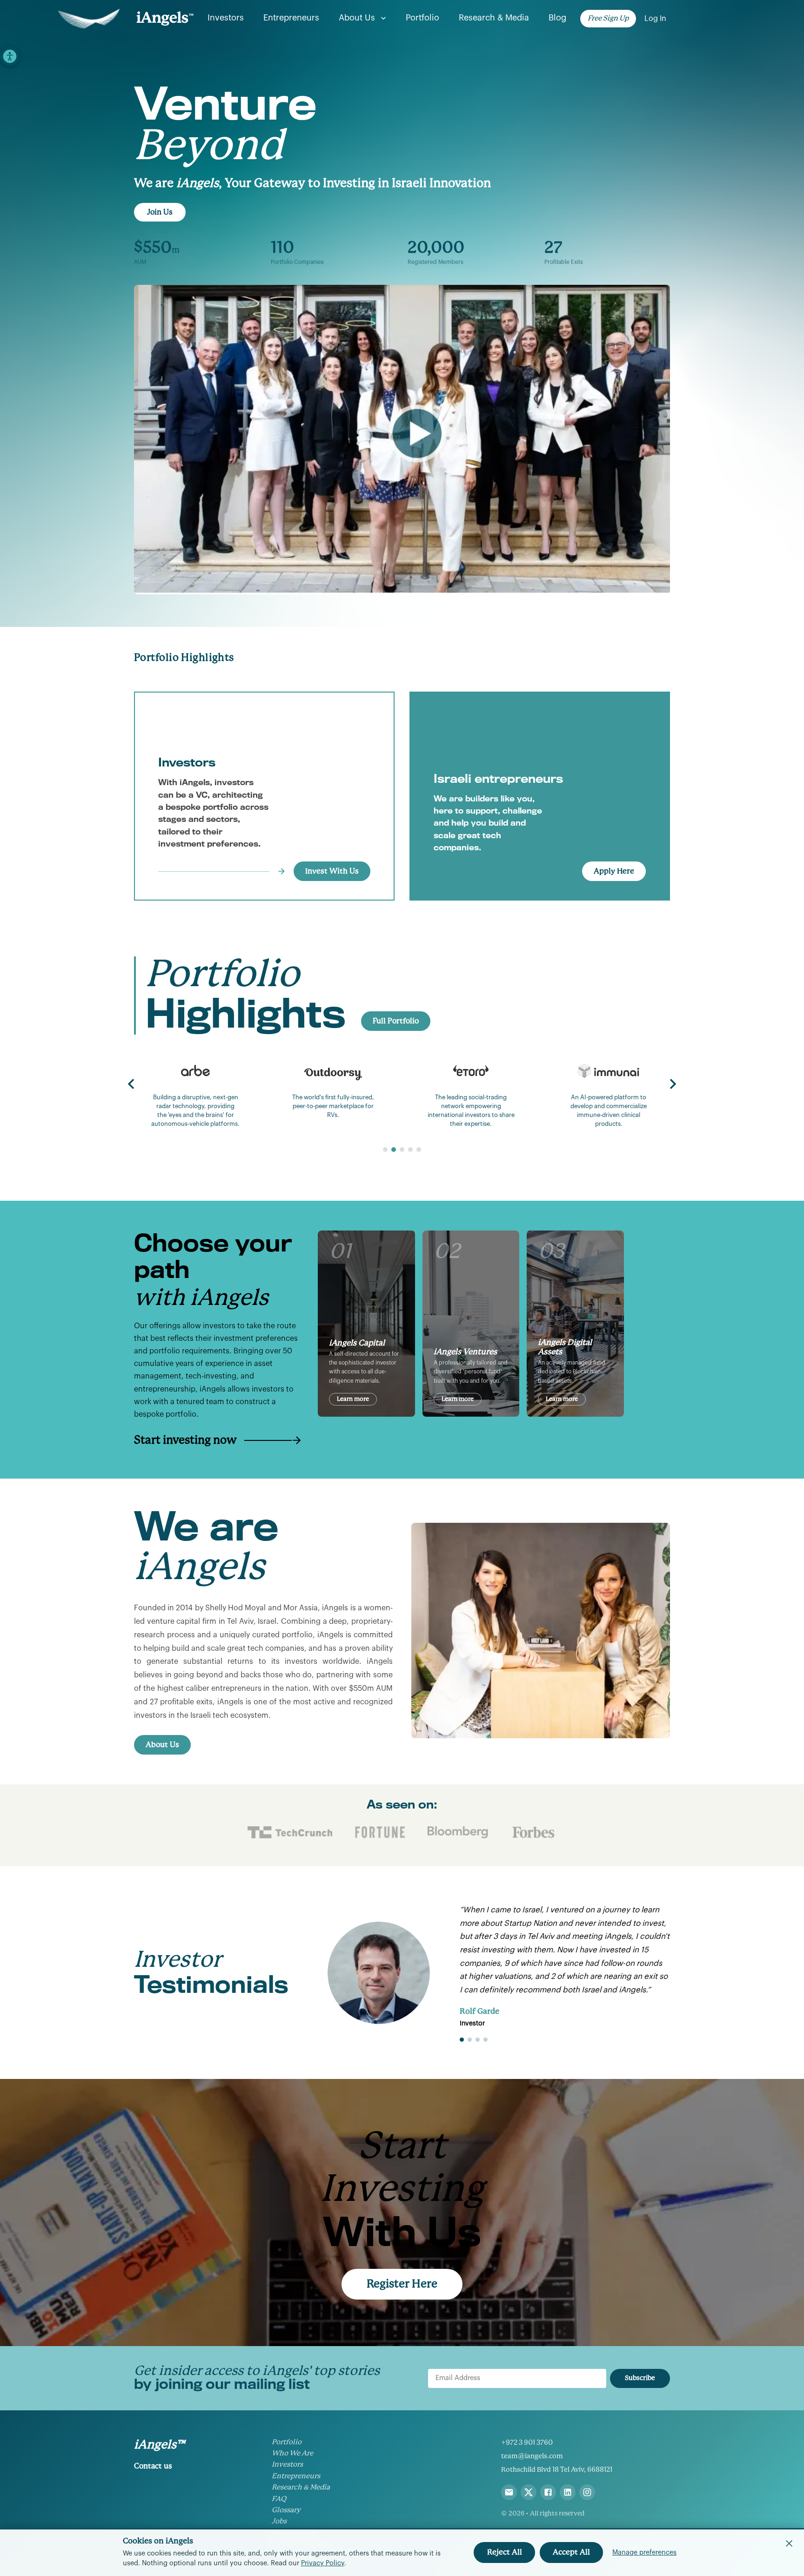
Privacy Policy (323, 2563)
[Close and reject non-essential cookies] (789, 2543)
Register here (402, 2284)
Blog (557, 18)
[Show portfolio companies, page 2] (394, 1150)
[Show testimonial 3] (478, 2040)
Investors (226, 18)
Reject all (505, 2552)
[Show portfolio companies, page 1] (385, 1150)
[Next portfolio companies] (673, 1084)
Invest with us (332, 871)
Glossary (286, 2510)
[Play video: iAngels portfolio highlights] (402, 440)
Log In (655, 19)
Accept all (571, 2552)
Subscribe (640, 2378)
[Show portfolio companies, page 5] (419, 1150)
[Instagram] (587, 2492)
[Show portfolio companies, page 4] (410, 1150)
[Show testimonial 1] (462, 2040)
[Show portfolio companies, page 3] (402, 1150)
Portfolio (422, 18)
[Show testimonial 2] (470, 2040)
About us (357, 18)
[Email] (509, 2492)
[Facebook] (548, 2492)
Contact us (153, 2466)
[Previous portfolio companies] (131, 1084)
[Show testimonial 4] (486, 2040)
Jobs (279, 2521)
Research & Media (494, 18)
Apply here (614, 871)
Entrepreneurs (291, 18)
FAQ (279, 2499)
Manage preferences (644, 2552)
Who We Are (292, 2453)
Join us (160, 212)
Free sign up (608, 18)
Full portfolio (396, 1021)
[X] (529, 2492)
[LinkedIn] (568, 2492)
